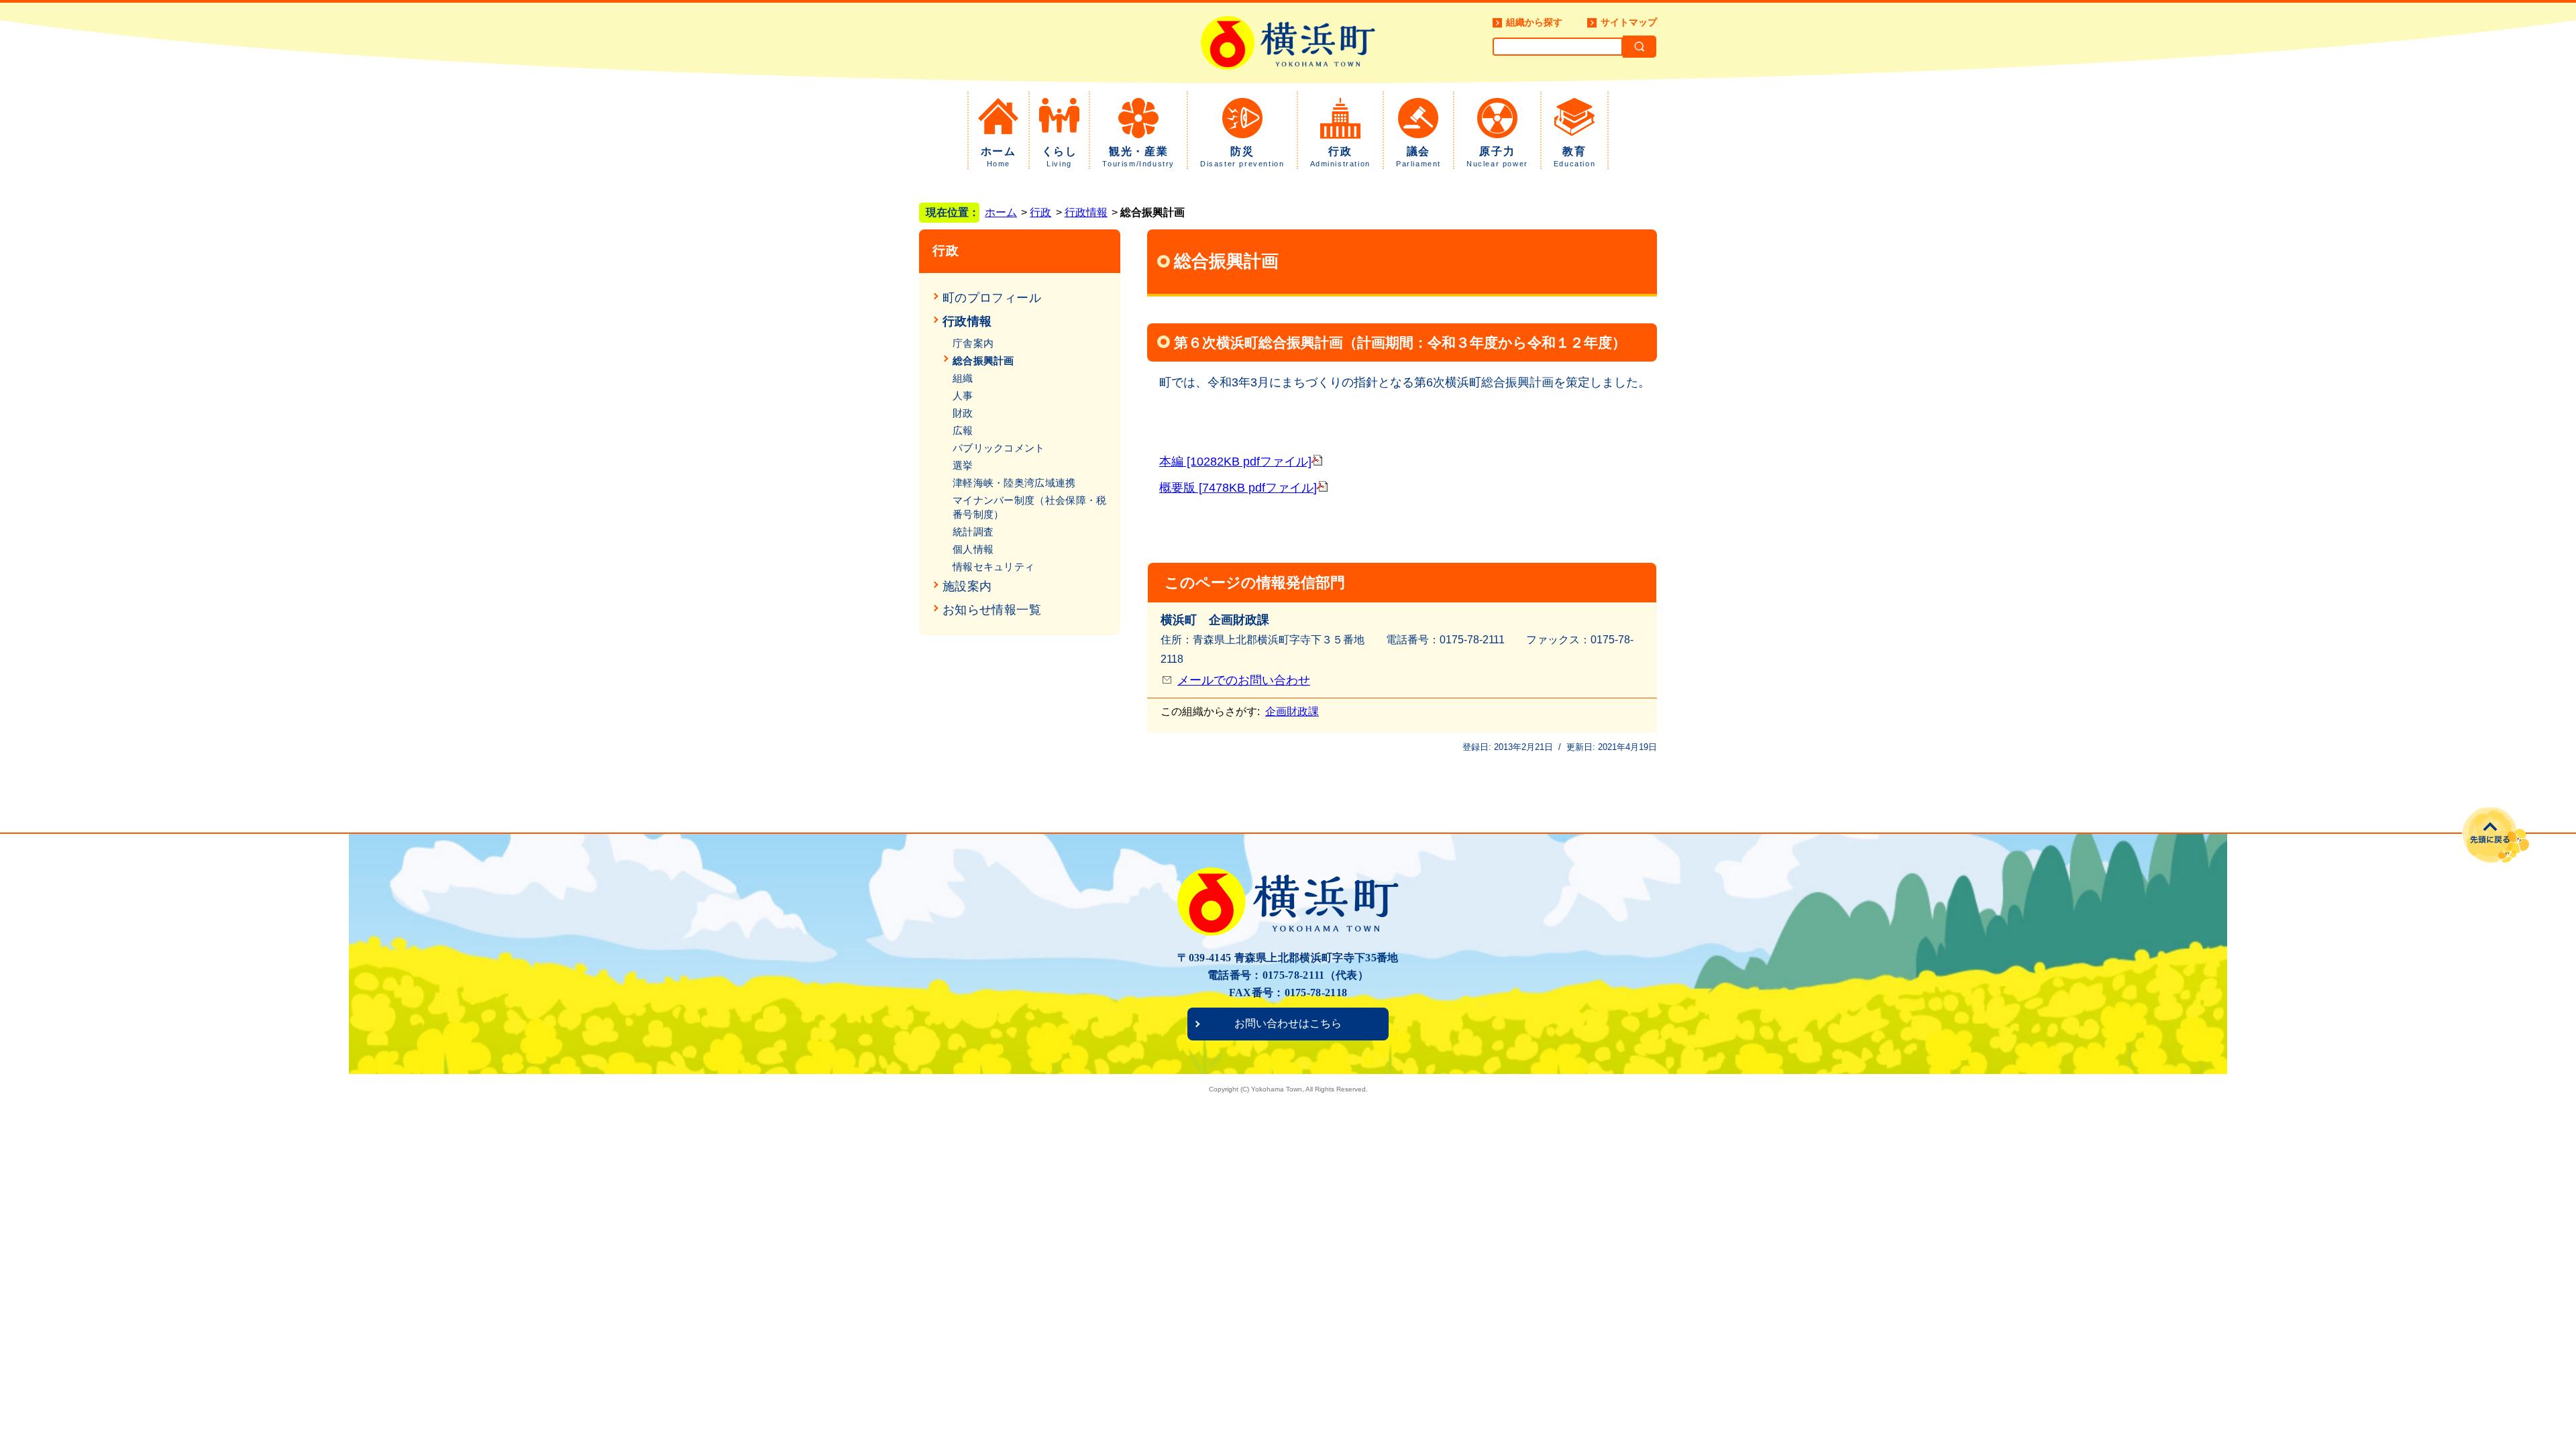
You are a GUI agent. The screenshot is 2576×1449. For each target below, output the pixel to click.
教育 (1574, 157)
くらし (1060, 157)
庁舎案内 (973, 343)
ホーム (999, 157)
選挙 (963, 465)
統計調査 (973, 532)
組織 (963, 378)
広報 (963, 430)
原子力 (1497, 157)
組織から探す (1534, 22)
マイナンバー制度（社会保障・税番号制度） (1030, 507)
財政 (963, 413)
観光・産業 (1138, 157)
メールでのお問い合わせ (1244, 680)
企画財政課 (1292, 711)
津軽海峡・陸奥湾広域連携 (1014, 483)
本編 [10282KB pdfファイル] (1235, 462)
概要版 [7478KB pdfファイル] (1238, 488)
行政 (1340, 157)
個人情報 (973, 549)
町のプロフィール (992, 298)
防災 (1242, 157)
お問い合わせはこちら (1288, 1023)
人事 (963, 395)
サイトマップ (1629, 22)
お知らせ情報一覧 (992, 610)
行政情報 (1086, 212)
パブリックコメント (999, 448)
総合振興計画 (983, 361)
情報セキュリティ (994, 567)
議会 (1418, 157)
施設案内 (967, 586)
